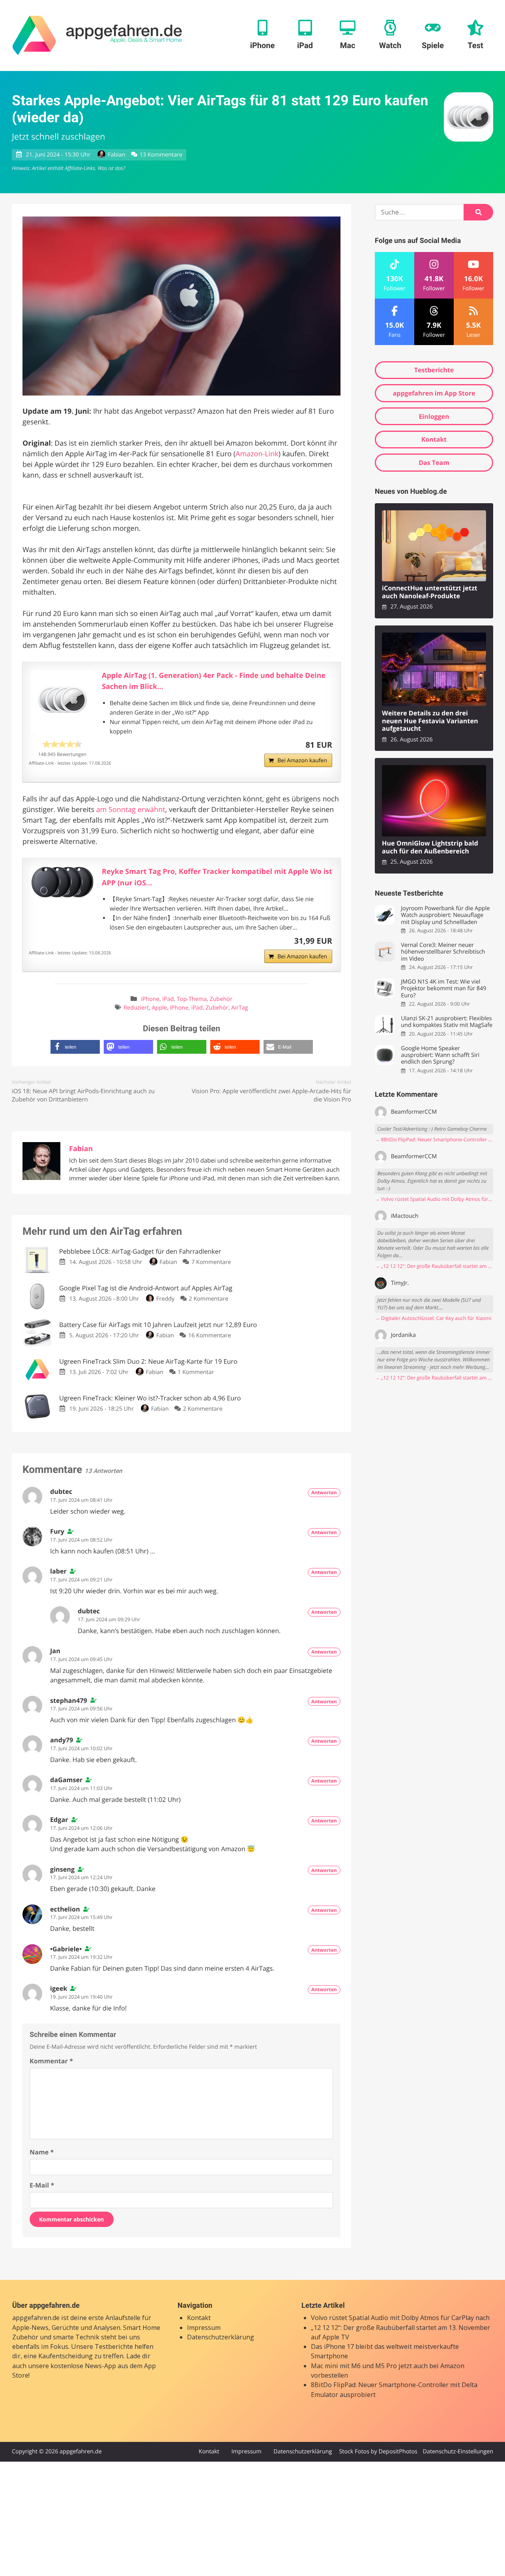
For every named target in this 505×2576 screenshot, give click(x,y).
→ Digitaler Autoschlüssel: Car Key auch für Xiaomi (433, 1318)
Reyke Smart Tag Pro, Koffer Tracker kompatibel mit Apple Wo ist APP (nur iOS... (217, 877)
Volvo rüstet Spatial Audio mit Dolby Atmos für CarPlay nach (400, 2318)
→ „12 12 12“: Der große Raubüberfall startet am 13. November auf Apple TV (434, 1266)
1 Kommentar (196, 1372)
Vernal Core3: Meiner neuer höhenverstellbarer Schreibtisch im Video (443, 952)
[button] (75, 1047)
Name (42, 2152)
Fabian (116, 155)
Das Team (434, 463)
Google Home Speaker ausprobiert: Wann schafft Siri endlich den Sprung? (440, 1055)
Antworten (324, 1492)
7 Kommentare (211, 1262)
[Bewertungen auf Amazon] (62, 744)
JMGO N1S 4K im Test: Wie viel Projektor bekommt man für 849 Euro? (443, 989)
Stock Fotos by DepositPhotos (378, 2452)
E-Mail (42, 2185)
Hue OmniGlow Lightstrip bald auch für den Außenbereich (430, 847)
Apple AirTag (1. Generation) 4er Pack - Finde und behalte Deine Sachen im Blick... (214, 681)
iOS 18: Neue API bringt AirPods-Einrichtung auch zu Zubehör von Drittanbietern (83, 1095)
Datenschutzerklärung (221, 2337)
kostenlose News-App (83, 2366)
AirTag (239, 1008)
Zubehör (221, 999)
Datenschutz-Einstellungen (458, 2452)
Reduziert (136, 1008)
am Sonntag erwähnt (131, 810)
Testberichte (434, 370)
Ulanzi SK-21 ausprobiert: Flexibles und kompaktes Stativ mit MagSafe (447, 1022)
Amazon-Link (257, 454)
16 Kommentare (209, 1336)
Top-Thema (192, 999)
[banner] (97, 35)
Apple (159, 1008)
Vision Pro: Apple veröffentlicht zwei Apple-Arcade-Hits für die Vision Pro (271, 1095)
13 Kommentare (161, 155)
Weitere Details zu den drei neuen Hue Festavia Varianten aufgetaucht (430, 721)
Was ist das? (111, 168)
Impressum (204, 2328)
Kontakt (434, 439)
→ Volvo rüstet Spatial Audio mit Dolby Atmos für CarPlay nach (434, 1199)
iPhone (150, 999)
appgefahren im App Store (434, 393)
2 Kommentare (208, 1299)
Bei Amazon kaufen (302, 761)
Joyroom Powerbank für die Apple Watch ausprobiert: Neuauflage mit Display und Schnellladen (445, 915)
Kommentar (51, 2061)
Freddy (165, 1299)
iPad (168, 999)
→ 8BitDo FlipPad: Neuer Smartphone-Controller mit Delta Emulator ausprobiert (434, 1140)
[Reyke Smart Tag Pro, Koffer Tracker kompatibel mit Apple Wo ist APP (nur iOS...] (62, 882)
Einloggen (434, 416)
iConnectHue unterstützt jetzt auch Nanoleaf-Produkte (430, 592)
